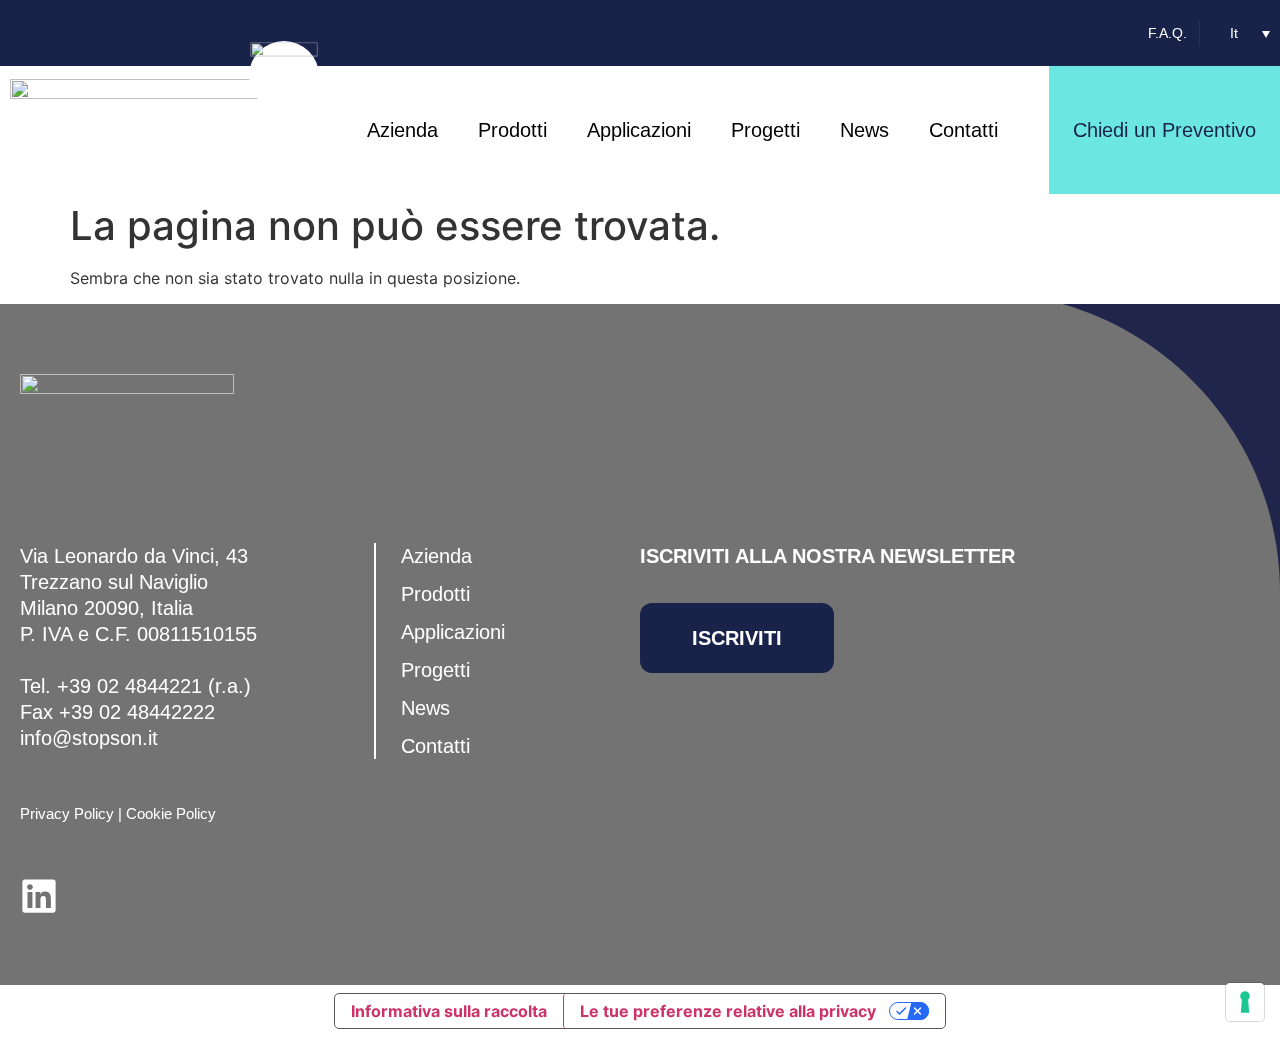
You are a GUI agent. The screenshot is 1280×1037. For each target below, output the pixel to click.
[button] (1250, 33)
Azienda (402, 130)
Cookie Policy (171, 813)
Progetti (765, 130)
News (864, 130)
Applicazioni (639, 130)
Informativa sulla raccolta (449, 1011)
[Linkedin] (39, 896)
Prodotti (512, 130)
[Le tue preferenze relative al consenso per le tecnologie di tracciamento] (1245, 1002)
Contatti (963, 130)
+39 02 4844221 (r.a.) (154, 686)
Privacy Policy (67, 813)
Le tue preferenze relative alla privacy (728, 1011)
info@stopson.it (89, 738)
